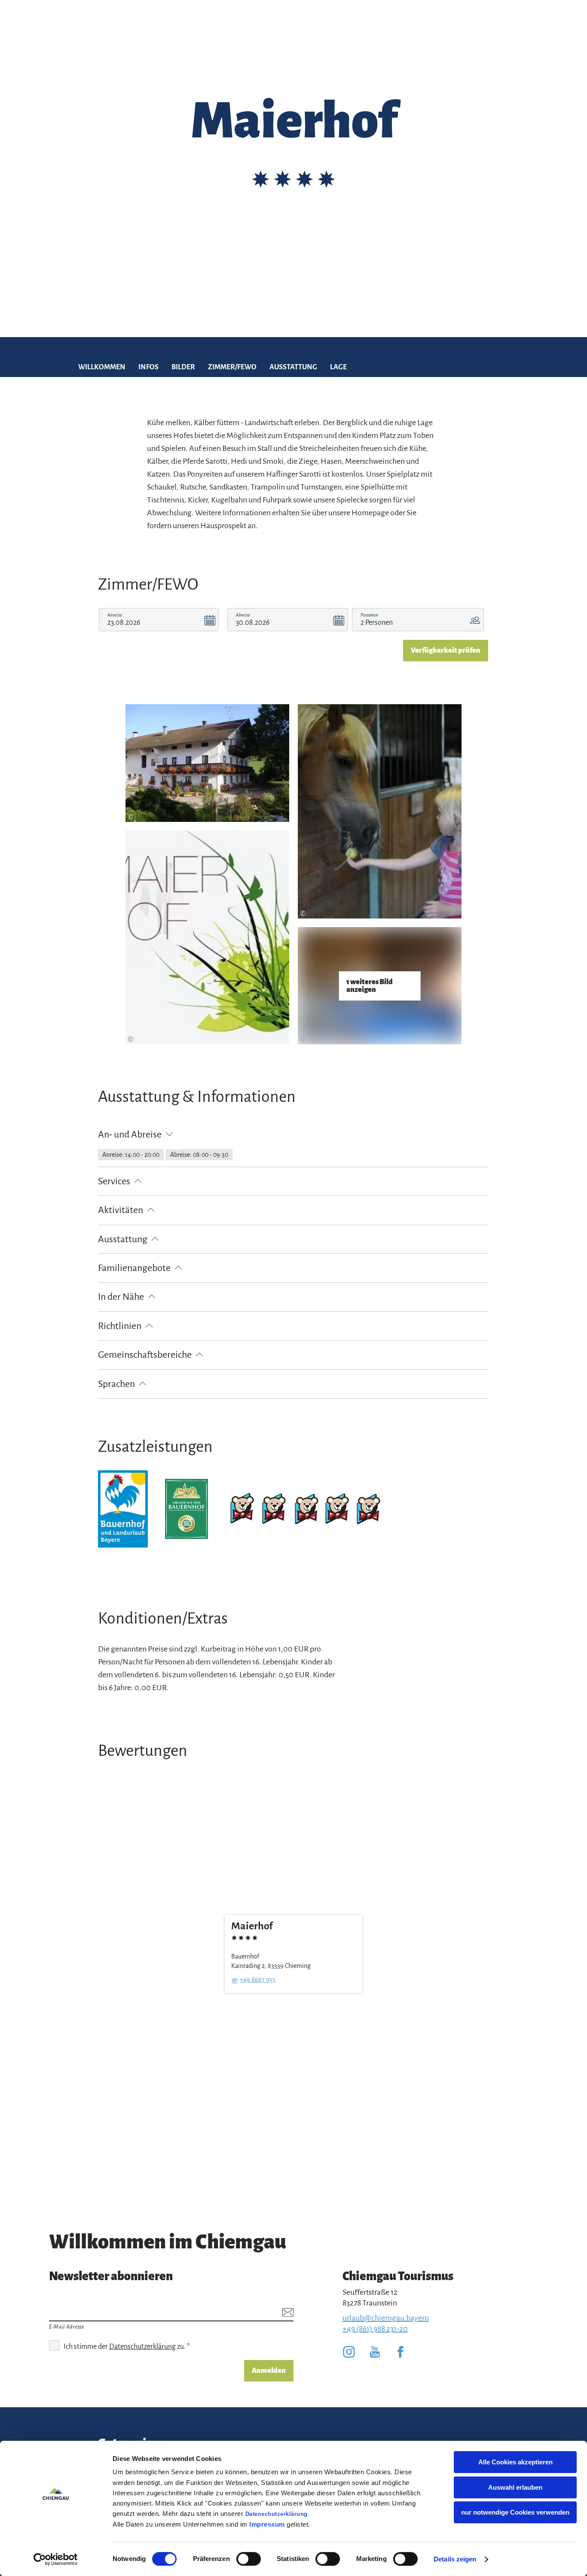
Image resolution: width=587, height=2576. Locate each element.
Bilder (183, 367)
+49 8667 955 (258, 1980)
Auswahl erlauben (515, 2487)
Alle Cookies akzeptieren (515, 2462)
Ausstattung (293, 367)
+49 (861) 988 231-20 (375, 2329)
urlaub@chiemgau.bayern (386, 2318)
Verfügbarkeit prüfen (446, 651)
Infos (148, 367)
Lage (338, 367)
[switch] (249, 2559)
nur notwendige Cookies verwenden (515, 2512)
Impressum (267, 2524)
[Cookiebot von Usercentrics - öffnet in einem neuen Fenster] (56, 2559)
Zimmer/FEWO (232, 367)
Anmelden (269, 2371)
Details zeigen (455, 2559)
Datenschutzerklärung (277, 2514)
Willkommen (102, 367)
